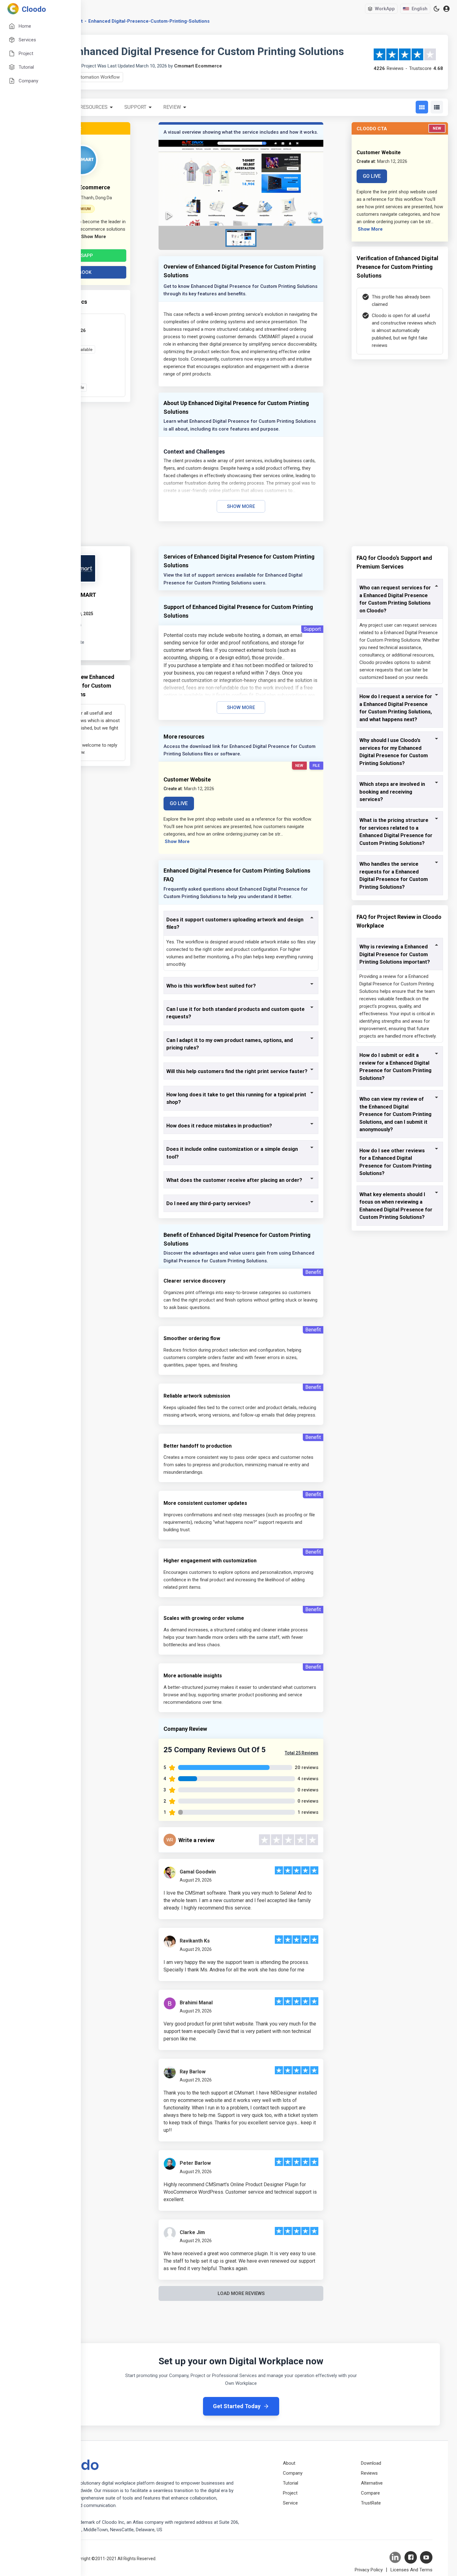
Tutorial (291, 2483)
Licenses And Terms (411, 2570)
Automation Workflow (97, 77)
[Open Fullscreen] (313, 215)
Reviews (369, 2473)
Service (290, 2503)
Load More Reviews (241, 2293)
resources (94, 107)
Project (290, 2493)
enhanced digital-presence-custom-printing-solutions (149, 21)
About (289, 2463)
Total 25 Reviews (302, 1753)
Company (293, 2473)
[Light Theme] (436, 9)
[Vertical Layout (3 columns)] (422, 107)
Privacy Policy (369, 2570)
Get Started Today (237, 2406)
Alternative (372, 2483)
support (135, 107)
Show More (241, 506)
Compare (370, 2493)
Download (371, 2463)
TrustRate (371, 2503)
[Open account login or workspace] (446, 9)
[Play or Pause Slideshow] (169, 215)
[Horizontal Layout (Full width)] (437, 107)
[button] (241, 183)
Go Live (372, 176)
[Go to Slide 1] (241, 238)
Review (172, 107)
